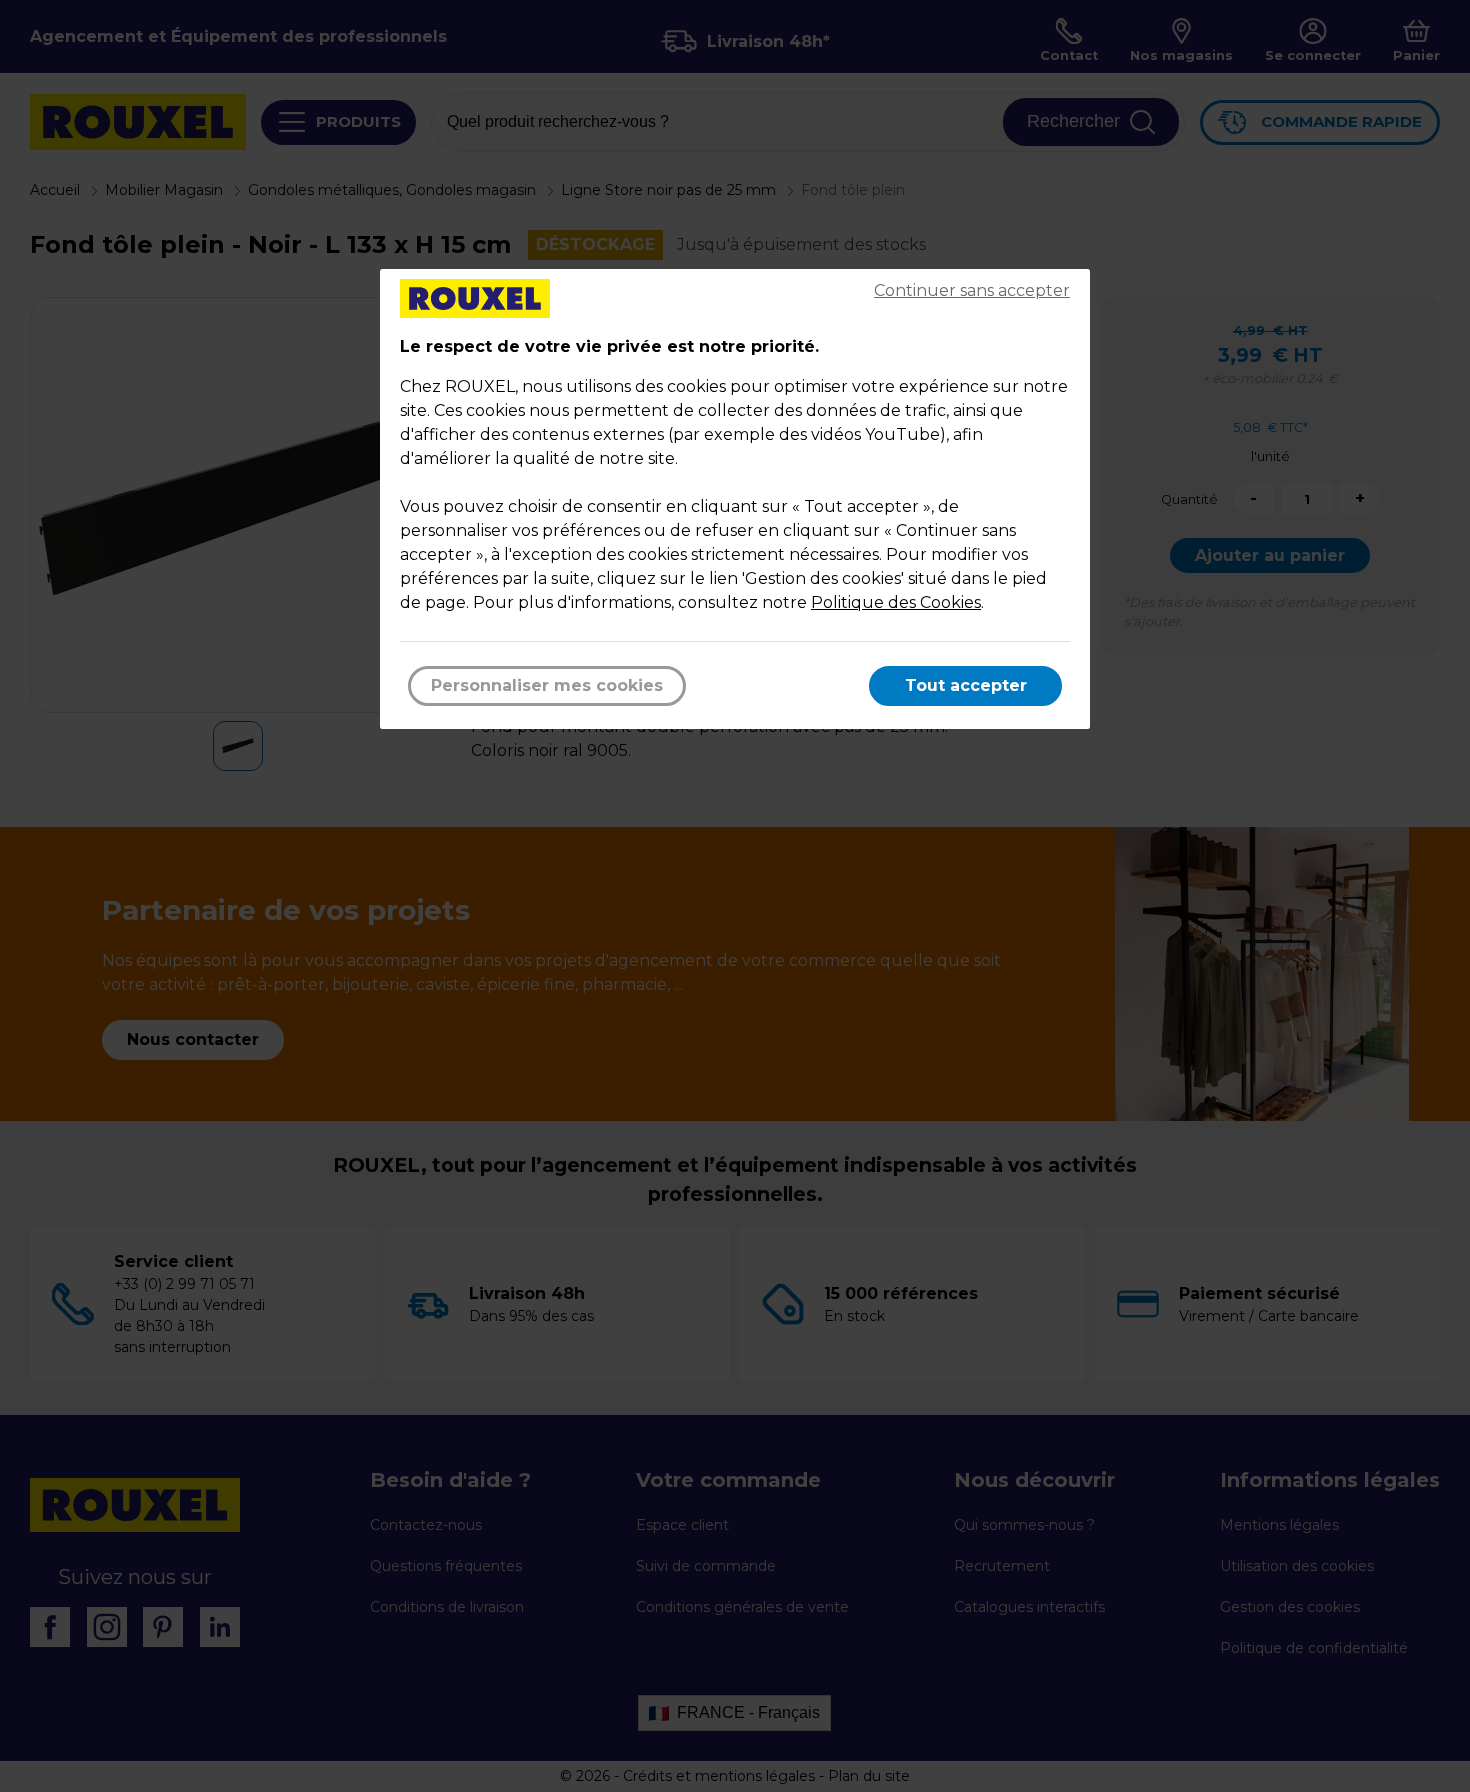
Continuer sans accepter (972, 290)
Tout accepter (966, 685)
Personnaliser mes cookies (547, 685)
